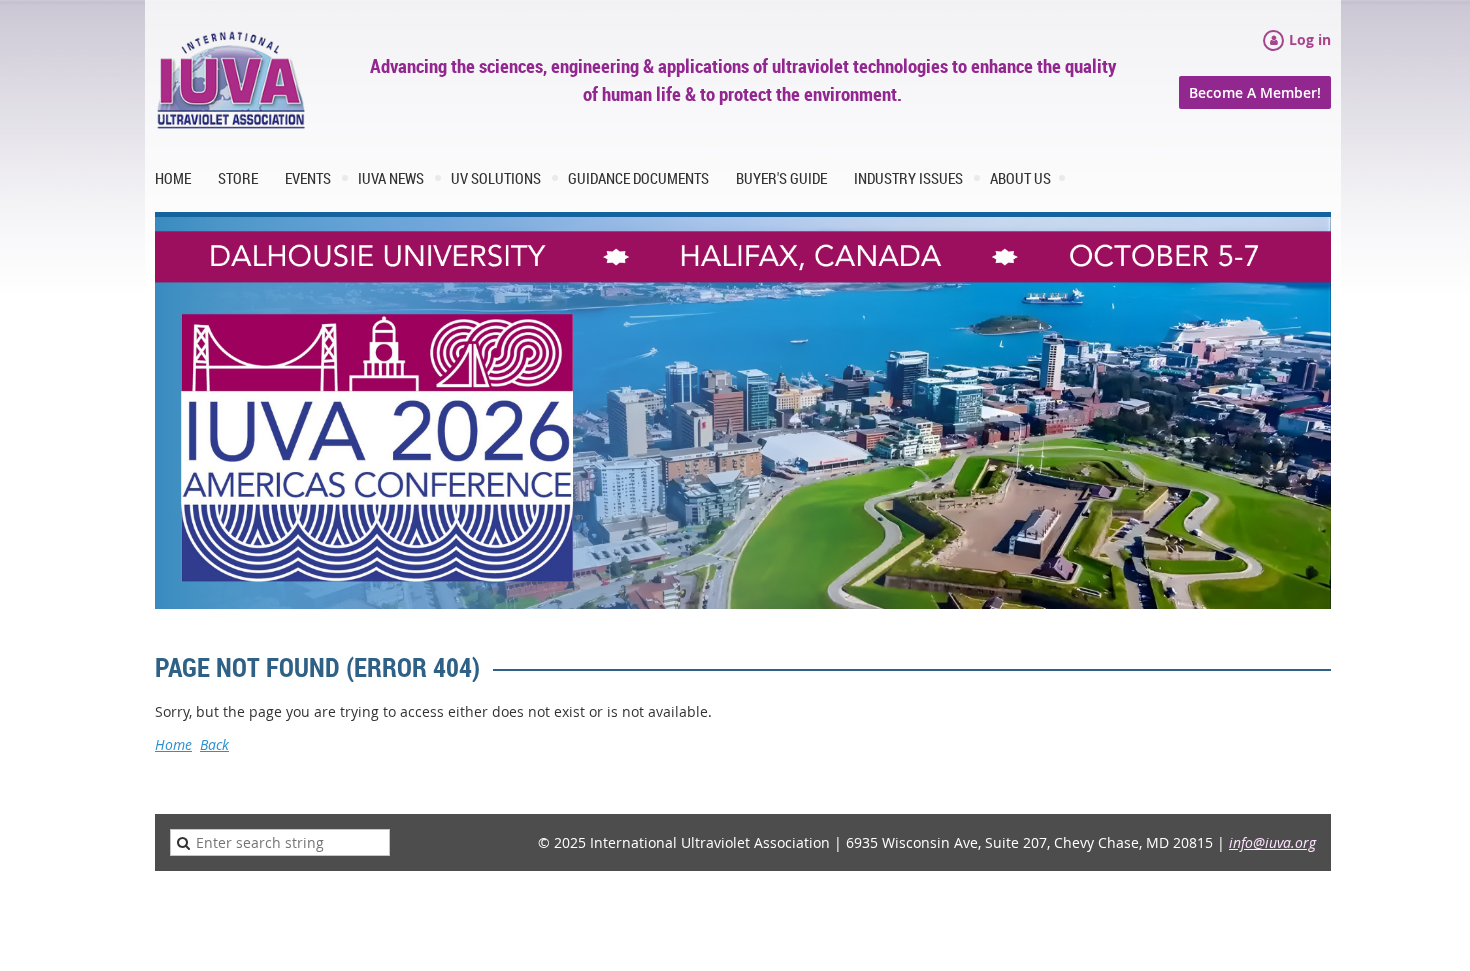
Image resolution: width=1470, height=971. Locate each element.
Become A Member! (1255, 92)
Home (173, 744)
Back (214, 744)
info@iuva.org (1272, 842)
